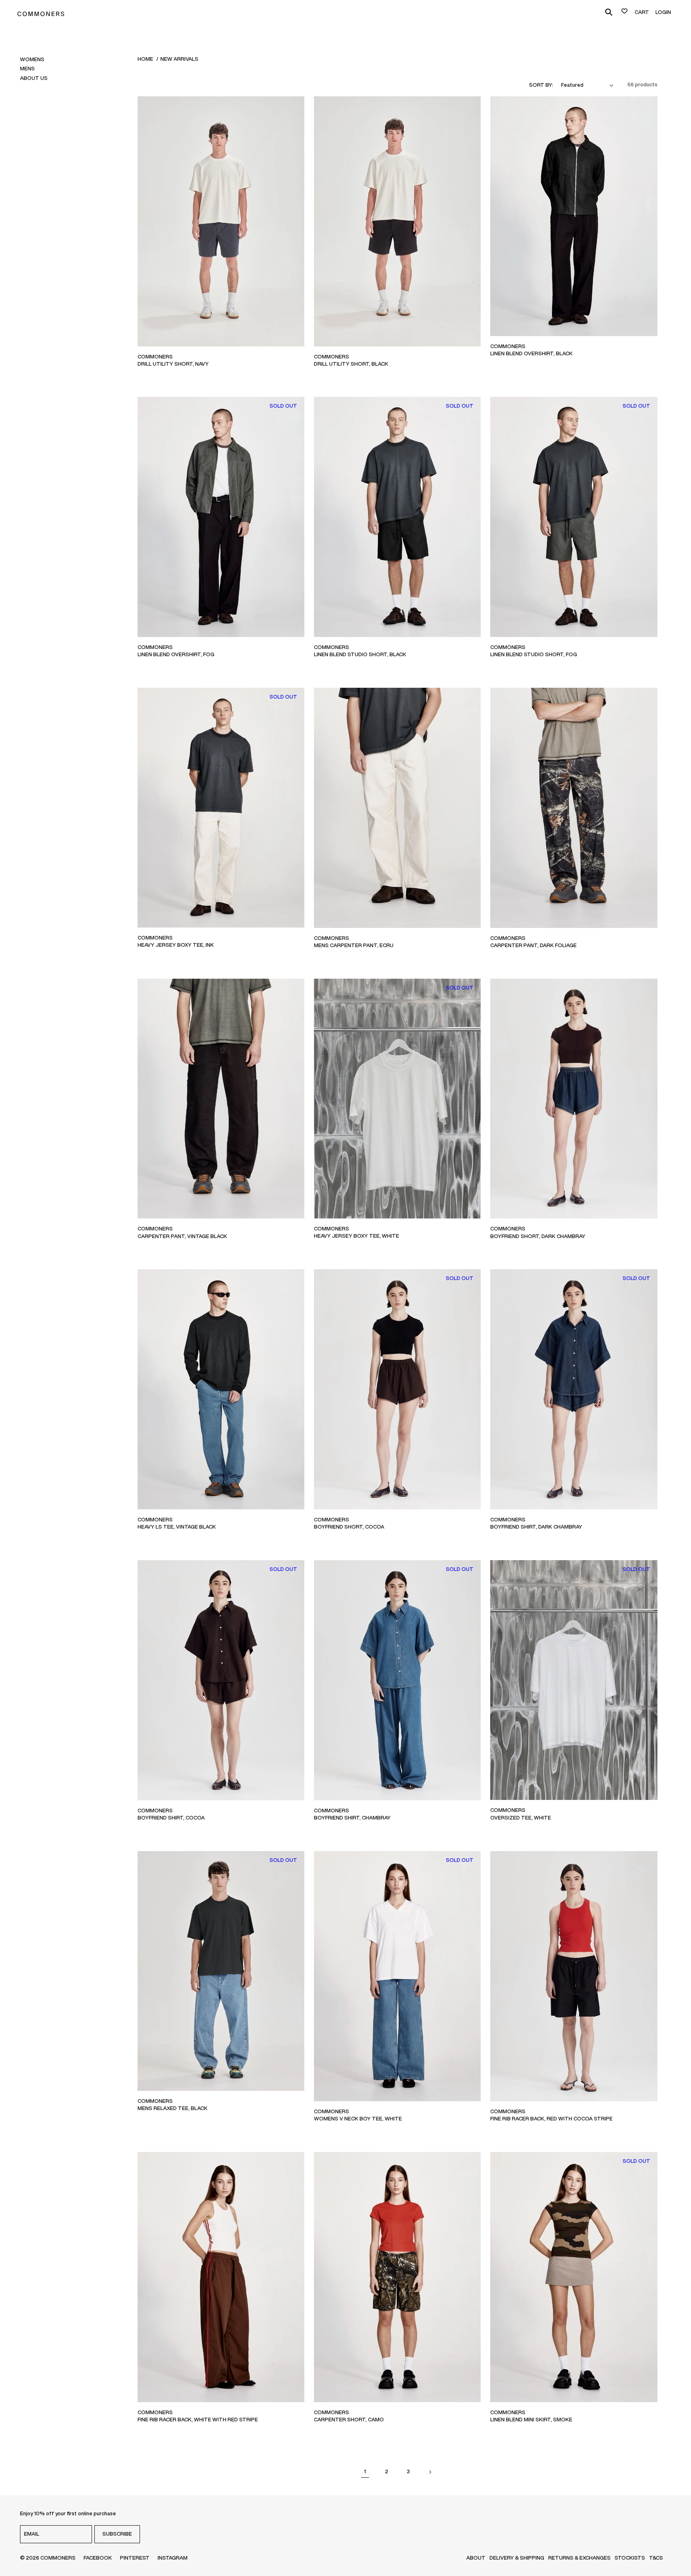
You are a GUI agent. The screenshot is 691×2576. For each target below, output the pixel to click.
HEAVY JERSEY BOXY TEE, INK (176, 945)
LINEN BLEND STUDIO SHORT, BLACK (360, 654)
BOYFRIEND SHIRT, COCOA (171, 1818)
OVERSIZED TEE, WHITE (521, 1818)
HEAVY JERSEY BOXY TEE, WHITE (356, 1236)
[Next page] (430, 2472)
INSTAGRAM (173, 2558)
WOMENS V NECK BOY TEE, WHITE (358, 2119)
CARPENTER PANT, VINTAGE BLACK (182, 1236)
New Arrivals (179, 59)
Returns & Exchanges (579, 2558)
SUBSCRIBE (117, 2534)
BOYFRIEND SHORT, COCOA (349, 1527)
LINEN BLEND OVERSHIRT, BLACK (531, 353)
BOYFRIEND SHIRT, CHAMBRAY (352, 1818)
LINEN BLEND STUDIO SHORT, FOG (534, 654)
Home (145, 59)
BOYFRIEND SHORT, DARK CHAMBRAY (538, 1236)
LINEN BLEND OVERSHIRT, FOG (176, 654)
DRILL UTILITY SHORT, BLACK (351, 364)
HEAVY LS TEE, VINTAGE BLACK (177, 1527)
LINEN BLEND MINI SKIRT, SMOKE (531, 2420)
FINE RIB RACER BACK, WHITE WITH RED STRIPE (198, 2420)
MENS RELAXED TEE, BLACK (173, 2108)
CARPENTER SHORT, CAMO (349, 2420)
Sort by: (541, 85)
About (476, 2558)
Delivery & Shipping (517, 2558)
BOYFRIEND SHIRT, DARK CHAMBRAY (536, 1527)
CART (642, 12)
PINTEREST (135, 2558)
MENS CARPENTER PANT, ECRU (354, 945)
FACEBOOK (98, 2558)
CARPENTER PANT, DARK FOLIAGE (533, 945)
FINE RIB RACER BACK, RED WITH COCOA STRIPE (551, 2119)
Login (663, 12)
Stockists (630, 2558)
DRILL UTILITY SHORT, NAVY (173, 364)
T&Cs (656, 2558)
